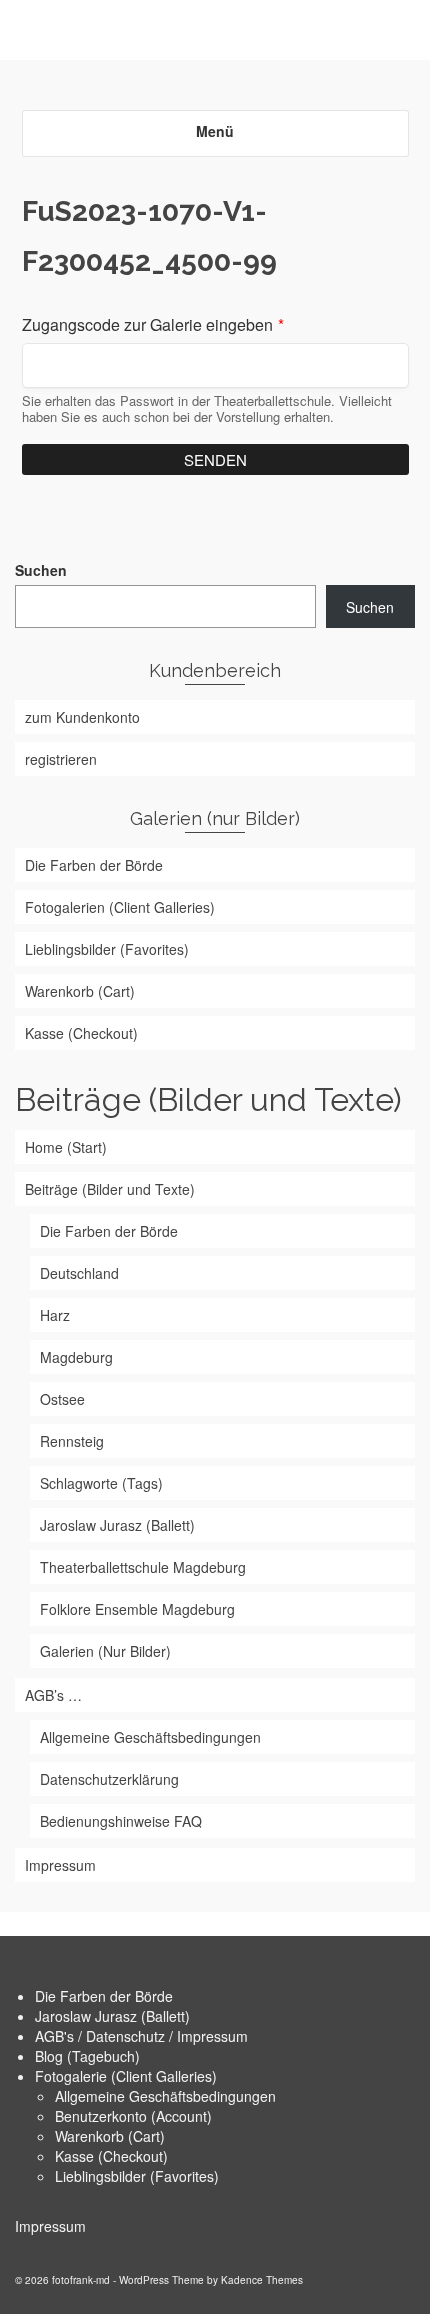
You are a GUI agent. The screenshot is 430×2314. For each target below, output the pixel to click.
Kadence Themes (262, 2280)
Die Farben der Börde (104, 1996)
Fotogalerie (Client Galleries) (126, 2076)
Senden (215, 459)
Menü (215, 131)
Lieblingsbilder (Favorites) (137, 2176)
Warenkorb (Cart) (110, 2136)
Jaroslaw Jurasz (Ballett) (112, 2016)
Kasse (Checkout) (111, 2156)
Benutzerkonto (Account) (133, 2116)
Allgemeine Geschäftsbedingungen (165, 2096)
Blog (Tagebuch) (87, 2056)
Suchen (41, 570)
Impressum (50, 2226)
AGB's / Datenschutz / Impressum (141, 2036)
